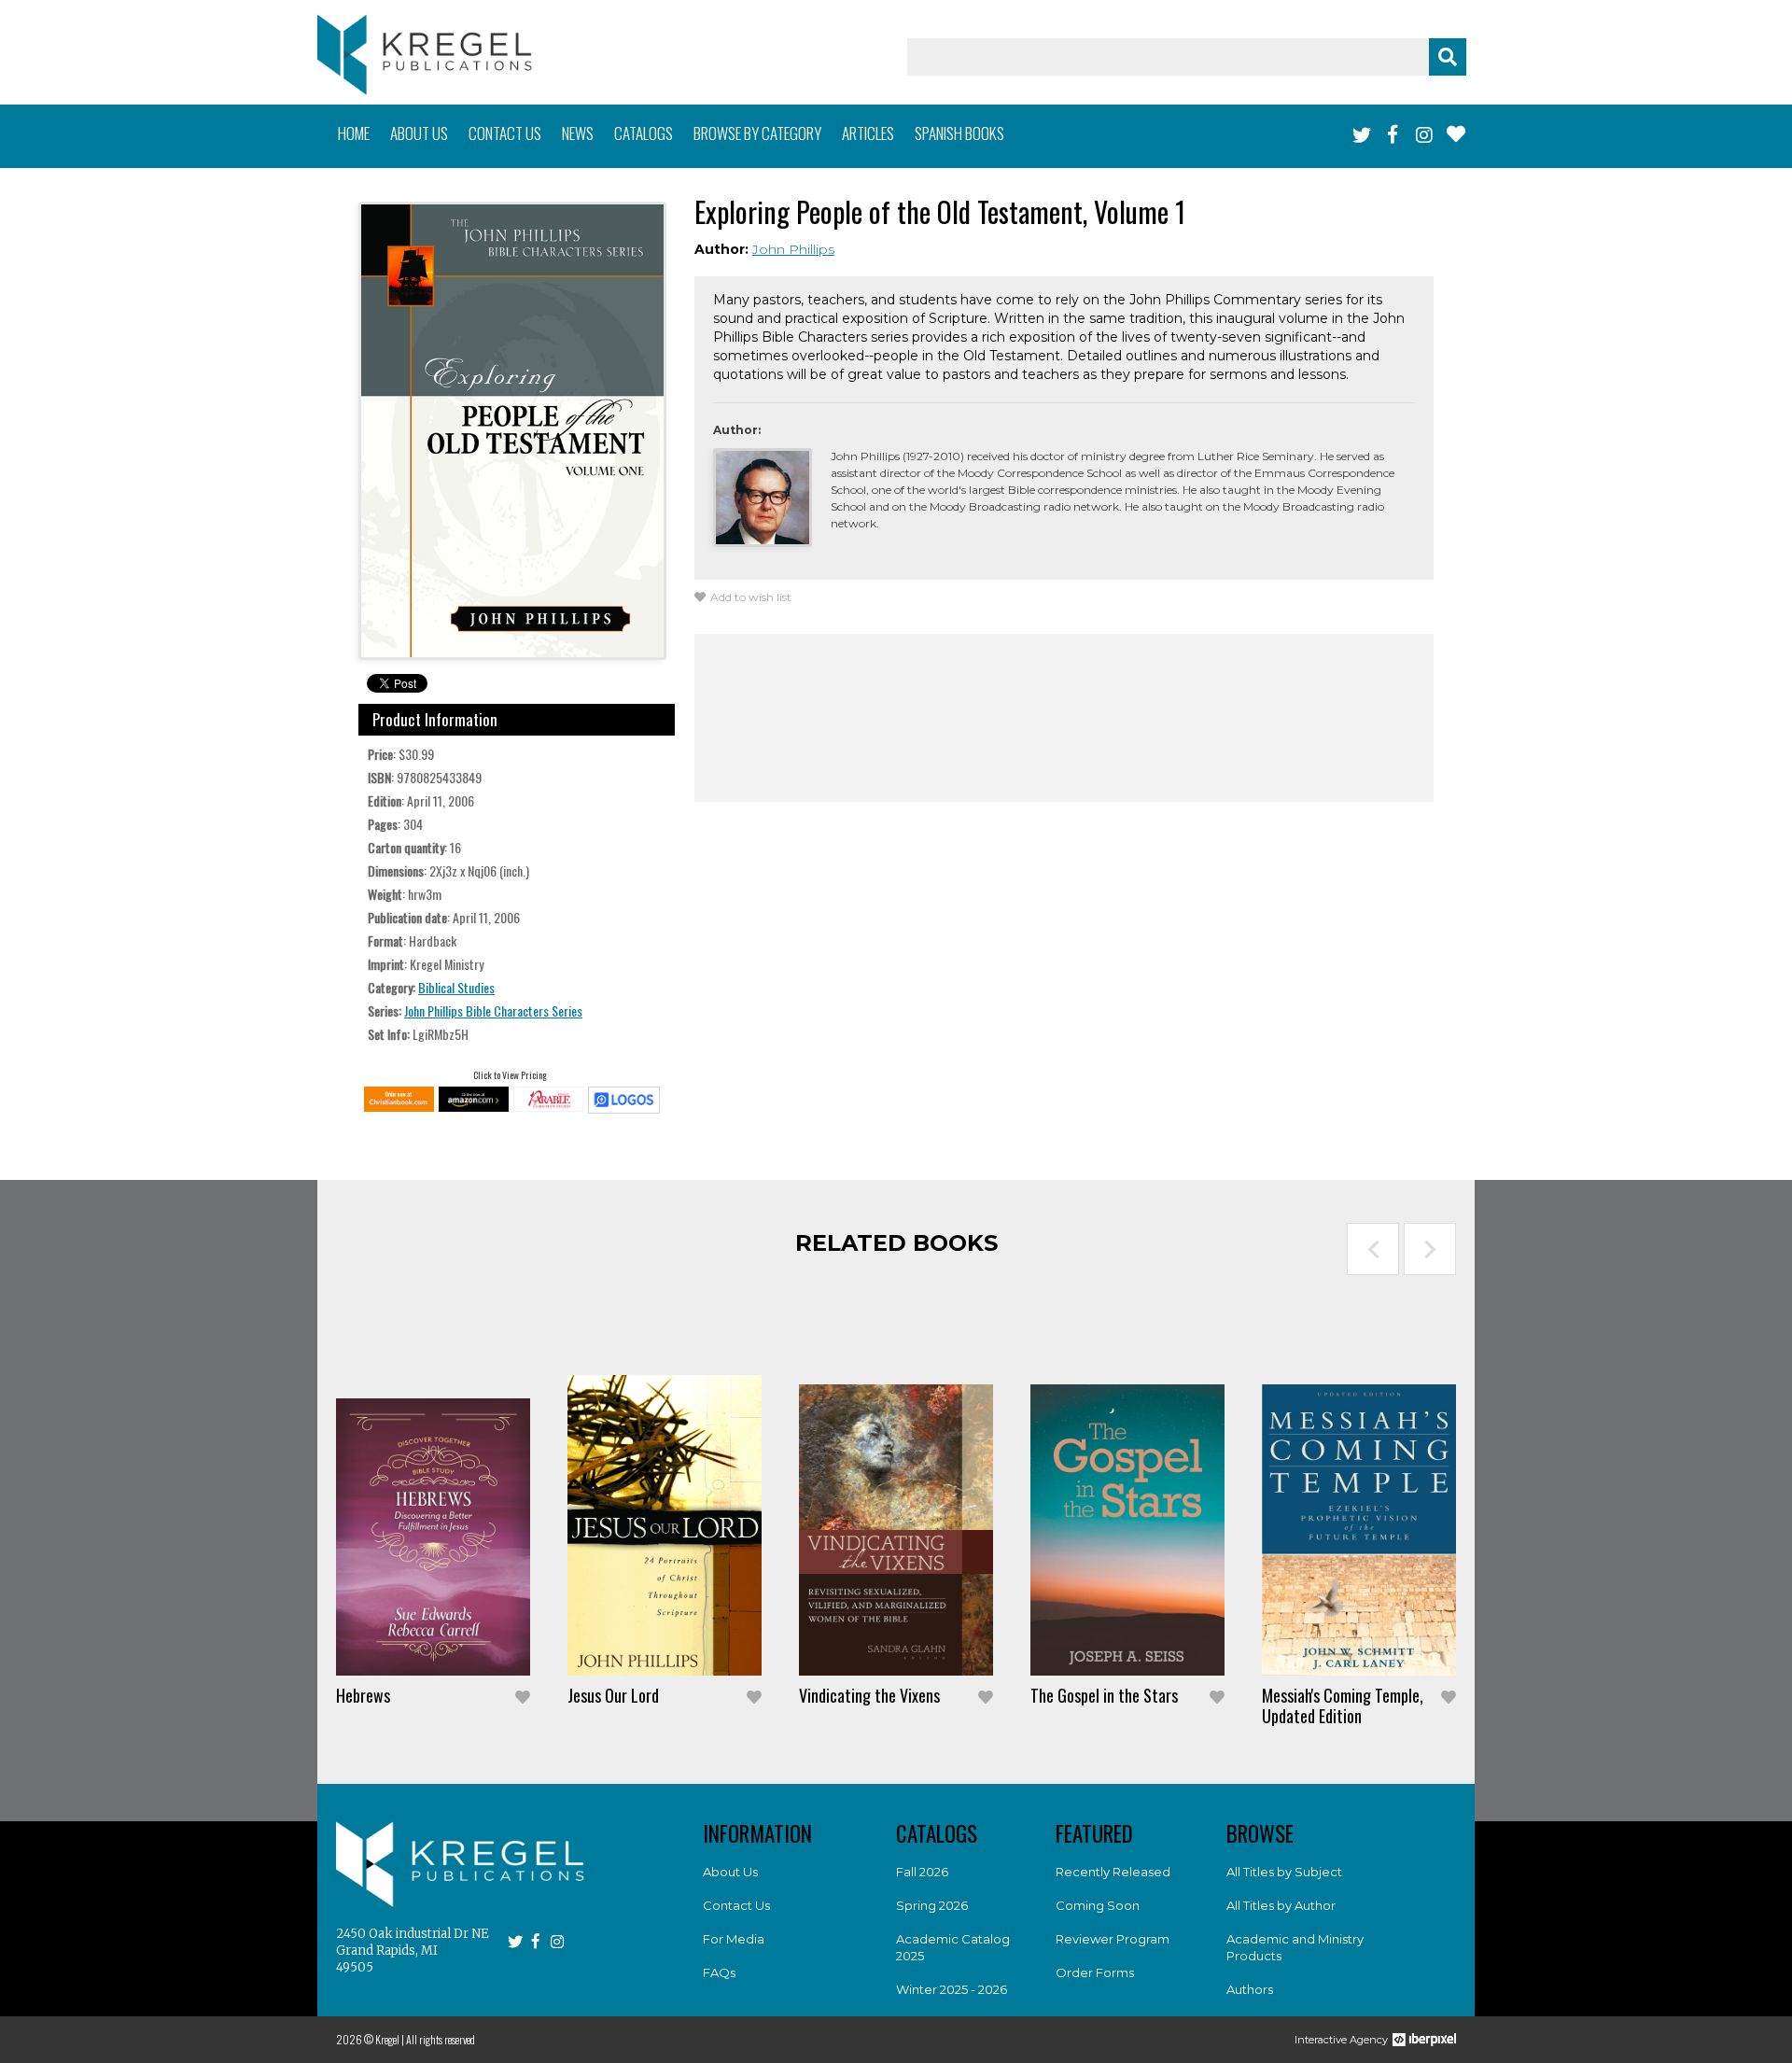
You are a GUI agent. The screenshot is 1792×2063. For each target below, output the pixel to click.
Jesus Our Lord (613, 1695)
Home (354, 133)
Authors (1250, 1989)
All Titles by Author (1281, 1905)
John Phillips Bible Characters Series (493, 1010)
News (578, 133)
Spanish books (959, 133)
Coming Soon (1098, 1905)
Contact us (505, 133)
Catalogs (644, 133)
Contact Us (736, 1905)
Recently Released (1113, 1872)
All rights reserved (441, 2039)
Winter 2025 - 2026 (952, 1989)
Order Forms (1095, 1972)
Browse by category (757, 133)
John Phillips (793, 249)
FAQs (719, 1972)
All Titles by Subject (1284, 1872)
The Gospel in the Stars (1104, 1695)
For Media (734, 1939)
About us (419, 133)
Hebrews (363, 1695)
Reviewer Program (1113, 1939)
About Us (730, 1872)
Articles (868, 133)
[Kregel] (425, 55)
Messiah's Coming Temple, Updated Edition (1343, 1705)
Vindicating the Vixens (869, 1695)
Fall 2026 (922, 1872)
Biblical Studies (456, 987)
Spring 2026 (932, 1905)
